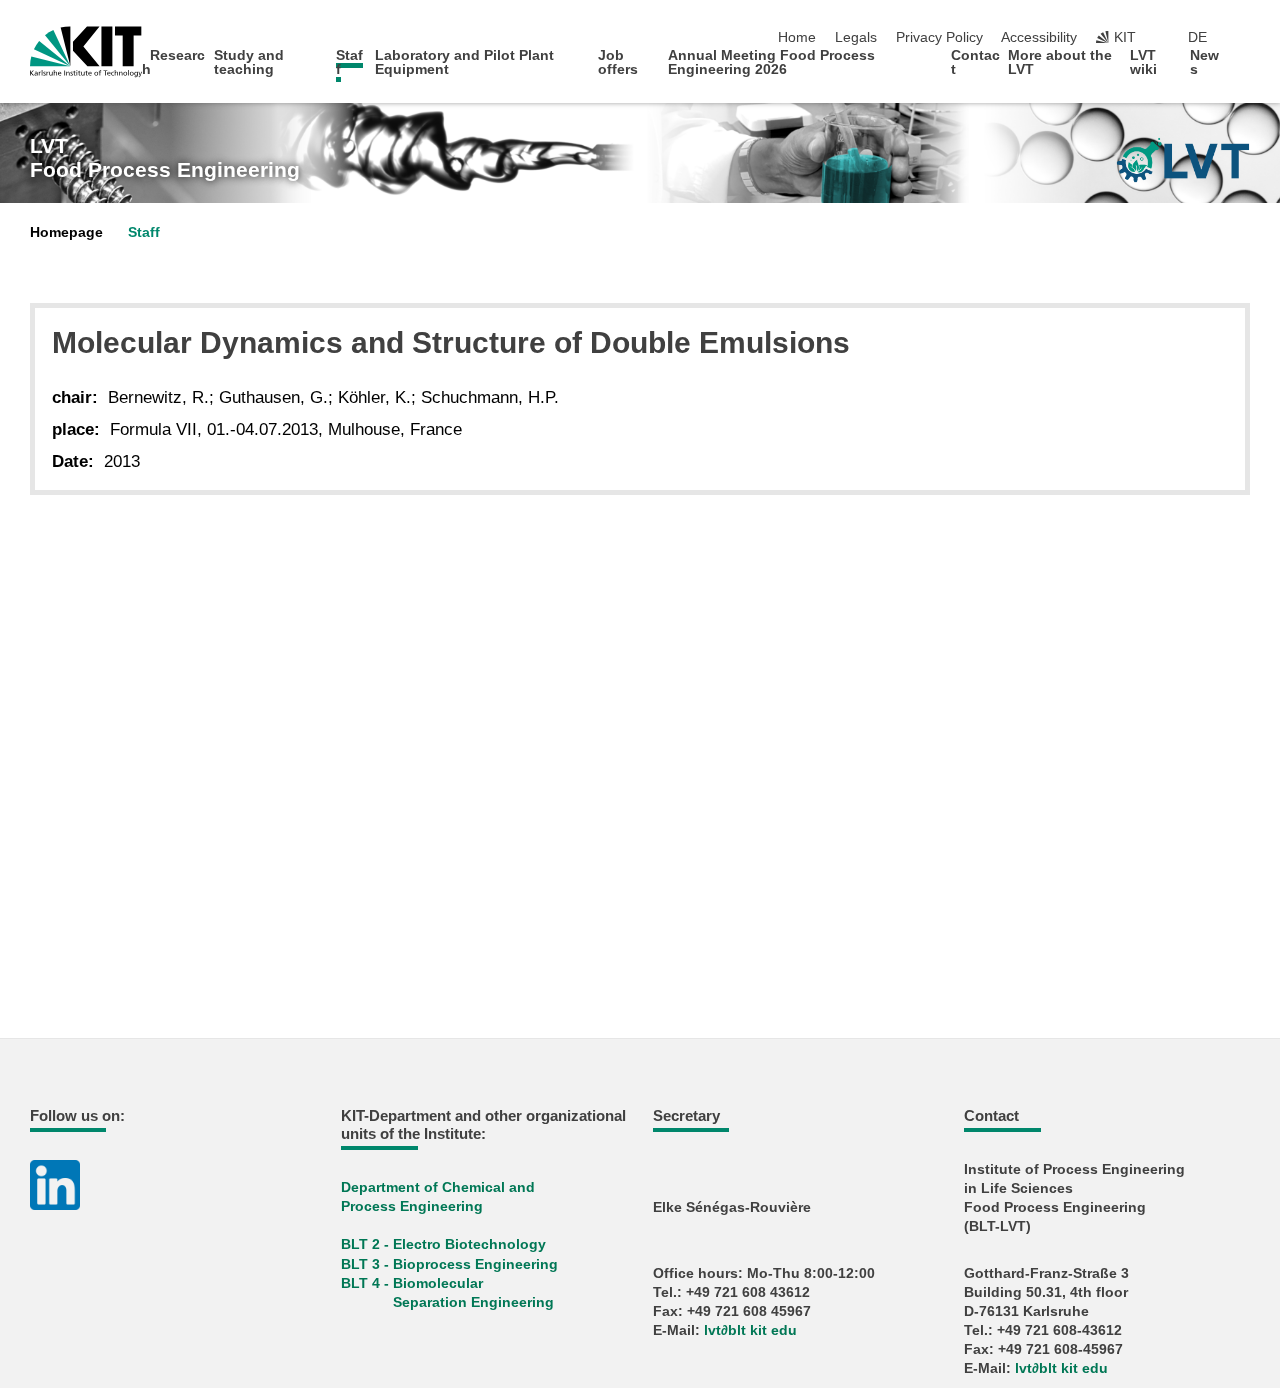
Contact (975, 62)
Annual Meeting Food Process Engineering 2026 (771, 62)
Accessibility (1039, 37)
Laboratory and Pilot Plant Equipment (464, 62)
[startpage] (1244, 68)
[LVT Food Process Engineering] (1183, 160)
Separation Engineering (473, 1302)
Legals (856, 37)
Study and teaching (249, 62)
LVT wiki (1143, 62)
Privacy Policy (939, 37)
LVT (165, 158)
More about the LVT (1060, 62)
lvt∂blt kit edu (750, 1330)
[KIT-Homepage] (86, 52)
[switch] (1244, 38)
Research (174, 62)
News (1204, 62)
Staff (349, 62)
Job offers (618, 62)
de (1197, 37)
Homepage (66, 232)
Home (797, 37)
